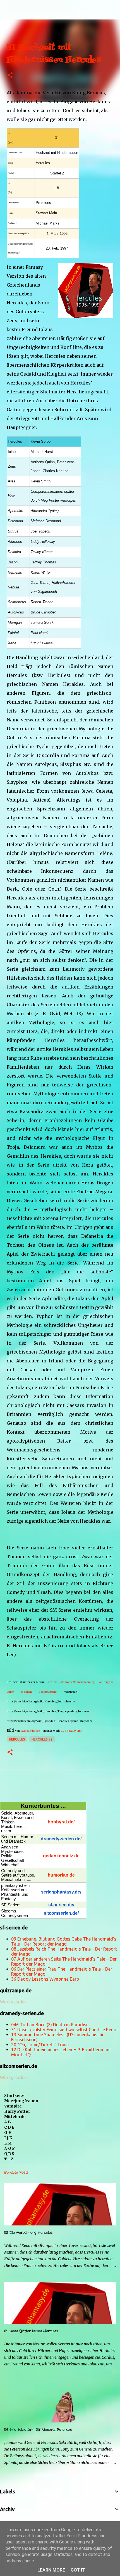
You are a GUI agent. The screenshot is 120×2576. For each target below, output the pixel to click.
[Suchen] (112, 9)
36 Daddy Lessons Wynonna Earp (45, 1979)
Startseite (14, 2096)
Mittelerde (15, 2117)
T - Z (9, 2159)
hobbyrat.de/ (61, 1822)
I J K (8, 2138)
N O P (9, 2148)
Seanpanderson (30, 1731)
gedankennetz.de (61, 1856)
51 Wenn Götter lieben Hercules (31, 2331)
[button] (10, 76)
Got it (78, 2570)
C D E (9, 2127)
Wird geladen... (15, 2002)
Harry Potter (17, 2111)
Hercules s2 (42, 1739)
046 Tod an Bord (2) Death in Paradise (50, 2025)
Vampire (13, 2106)
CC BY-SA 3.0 (68, 1731)
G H (8, 2133)
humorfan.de (61, 1875)
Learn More (51, 2570)
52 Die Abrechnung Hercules (28, 2233)
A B (8, 2122)
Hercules (17, 1739)
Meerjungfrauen (21, 2101)
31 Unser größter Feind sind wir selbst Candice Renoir (65, 2030)
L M (8, 2143)
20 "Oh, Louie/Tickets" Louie (40, 2045)
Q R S (9, 2154)
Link (80, 1731)
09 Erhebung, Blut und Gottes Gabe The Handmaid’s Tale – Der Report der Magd (64, 1941)
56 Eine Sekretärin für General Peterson (38, 2430)
